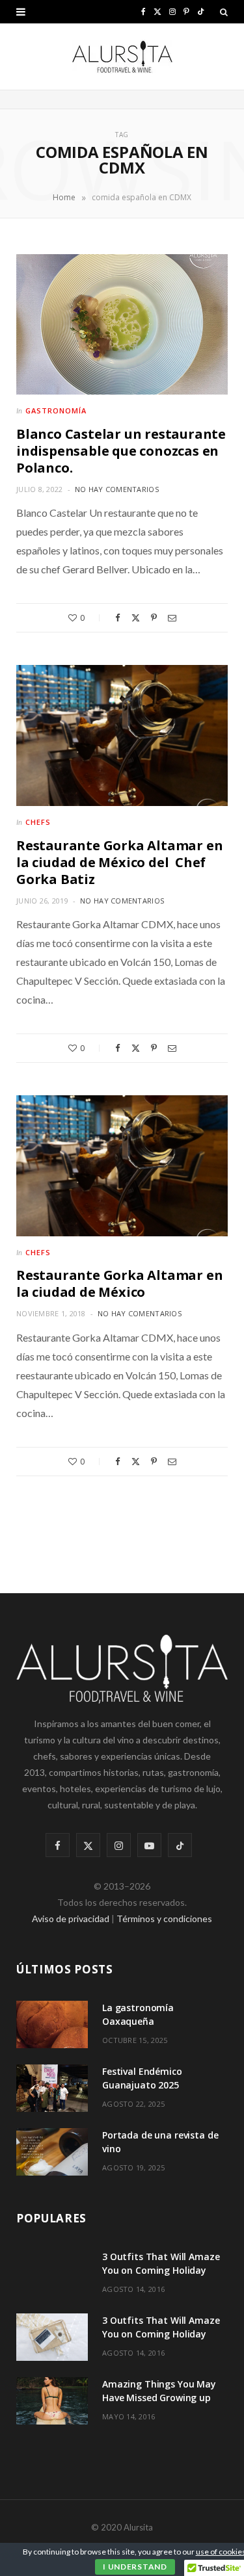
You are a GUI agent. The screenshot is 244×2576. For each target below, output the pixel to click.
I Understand (135, 2567)
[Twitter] (136, 618)
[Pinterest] (154, 618)
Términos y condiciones (164, 1919)
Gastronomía (56, 410)
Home (64, 197)
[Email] (172, 618)
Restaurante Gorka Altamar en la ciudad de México (119, 1283)
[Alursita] (122, 57)
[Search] (224, 12)
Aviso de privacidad (71, 1919)
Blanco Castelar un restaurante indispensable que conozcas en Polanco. (121, 451)
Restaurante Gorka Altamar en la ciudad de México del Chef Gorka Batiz (119, 862)
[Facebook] (118, 618)
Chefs (38, 822)
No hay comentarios (117, 489)
